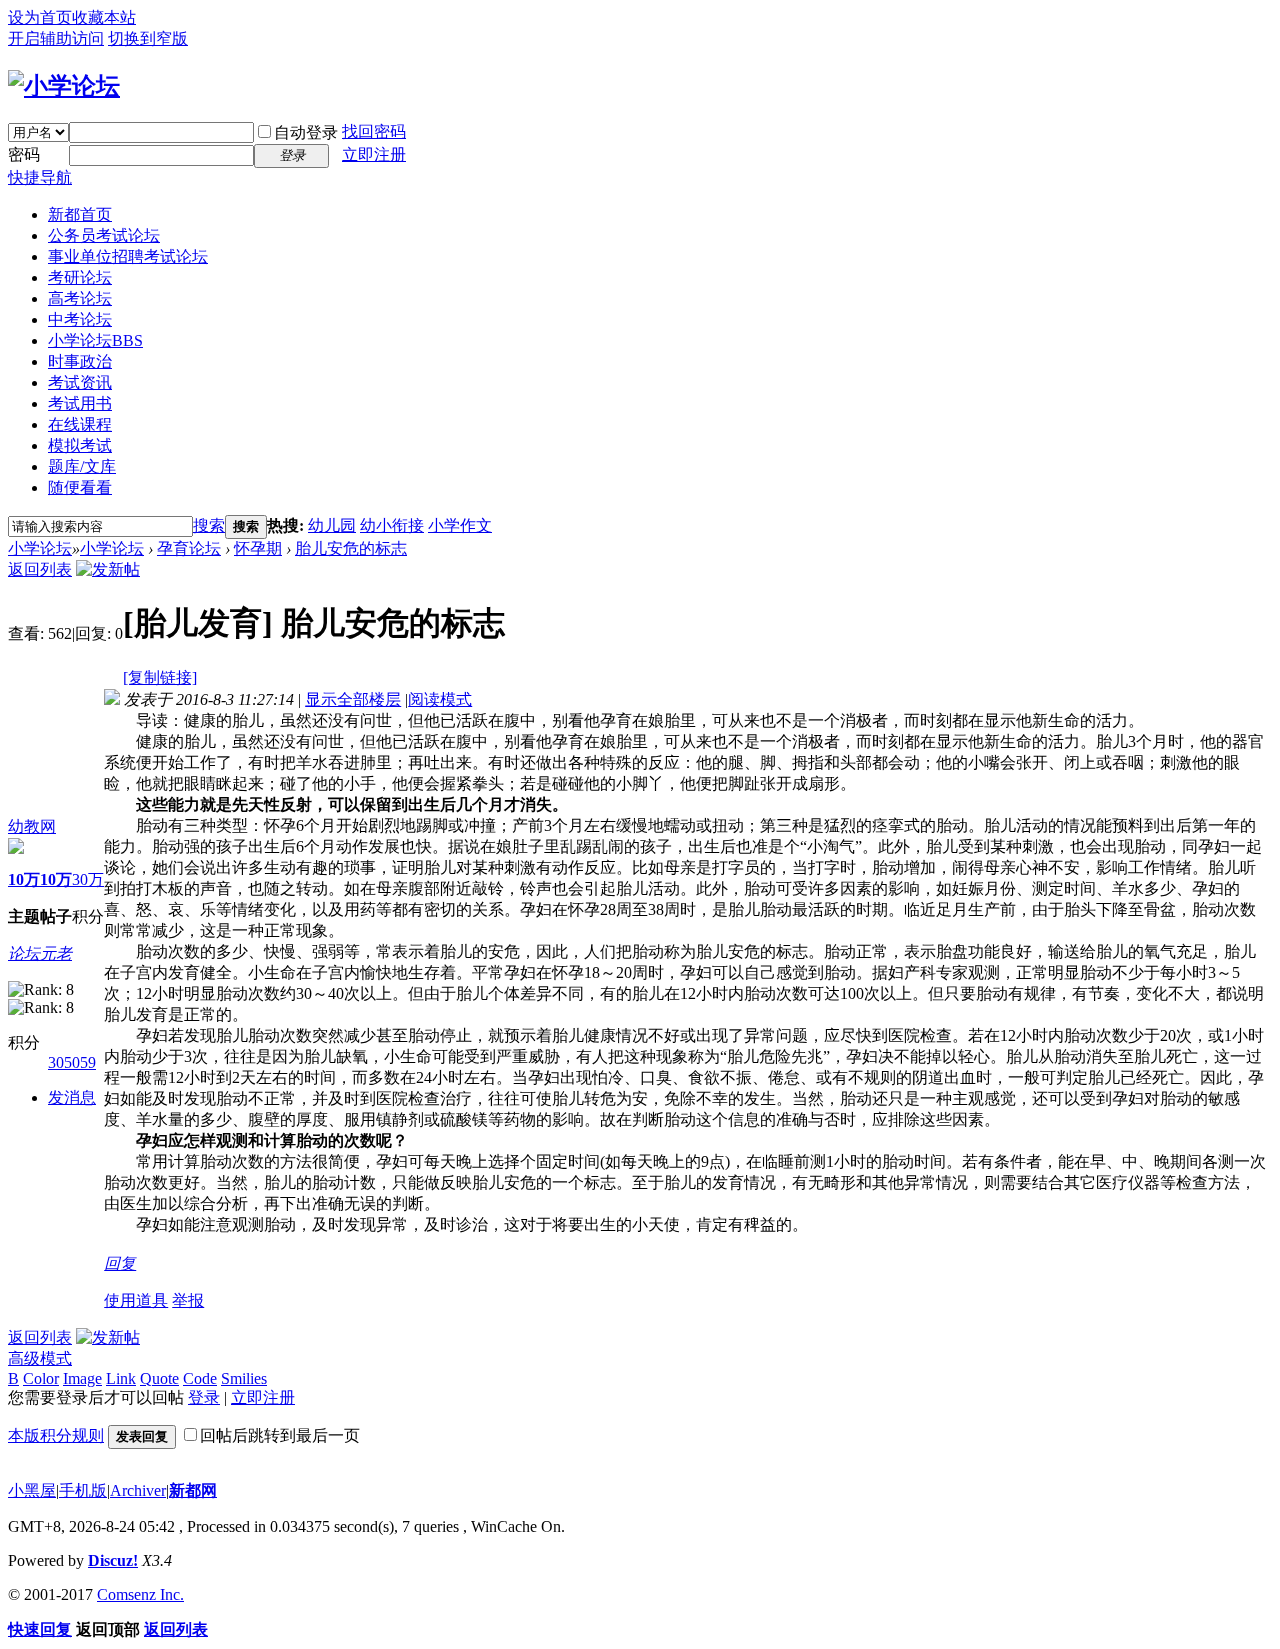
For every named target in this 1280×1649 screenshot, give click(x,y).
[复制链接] (160, 677)
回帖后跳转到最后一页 (280, 1435)
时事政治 (80, 361)
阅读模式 (440, 699)
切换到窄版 (148, 38)
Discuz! (113, 1560)
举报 (188, 1300)
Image (82, 1378)
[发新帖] (108, 569)
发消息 (72, 1097)
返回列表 (40, 569)
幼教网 (32, 826)
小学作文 (460, 525)
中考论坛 (80, 319)
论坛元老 (40, 953)
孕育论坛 (189, 548)
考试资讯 (80, 382)
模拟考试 (80, 445)
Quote (159, 1378)
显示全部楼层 (353, 699)
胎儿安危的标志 (351, 548)
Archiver (138, 1490)
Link (121, 1378)
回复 (120, 1263)
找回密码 (374, 131)
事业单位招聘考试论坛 (128, 256)
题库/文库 (82, 466)
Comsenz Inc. (140, 1594)
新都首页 (80, 214)
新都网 (193, 1490)
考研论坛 (80, 277)
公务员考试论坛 (104, 235)
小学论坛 (95, 340)
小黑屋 (32, 1490)
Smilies (244, 1378)
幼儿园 (332, 525)
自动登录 (306, 132)
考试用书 (80, 403)
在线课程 (80, 424)
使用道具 (136, 1300)
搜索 (209, 525)
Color (41, 1378)
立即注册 (374, 154)
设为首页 (40, 17)
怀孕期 (258, 548)
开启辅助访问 (56, 38)
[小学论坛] (64, 86)
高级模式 (40, 1358)
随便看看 (80, 487)
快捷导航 (40, 177)
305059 (72, 1062)
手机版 (83, 1490)
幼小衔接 (392, 525)
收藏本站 (104, 17)
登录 (204, 1397)
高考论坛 (80, 298)
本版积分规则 (56, 1435)
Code (200, 1378)
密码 (24, 154)
